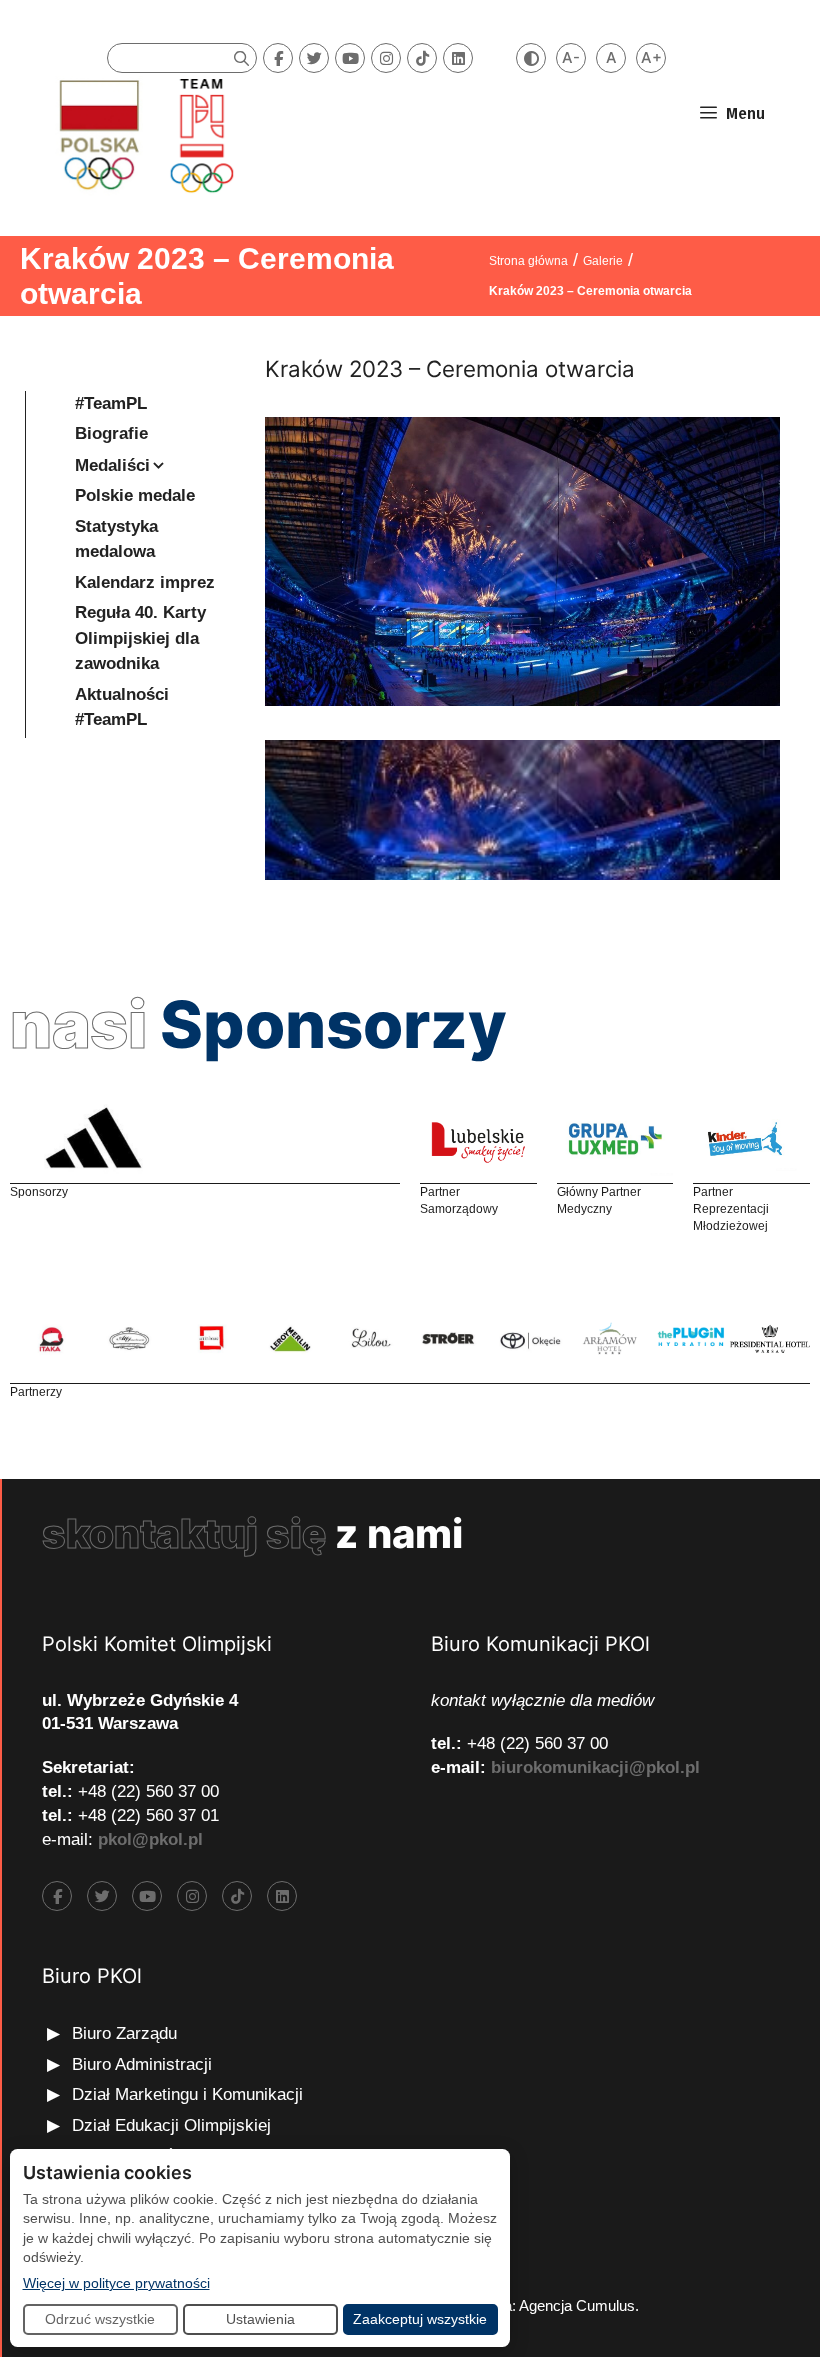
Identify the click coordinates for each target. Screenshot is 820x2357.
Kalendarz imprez (145, 582)
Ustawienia (260, 2319)
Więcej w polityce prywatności (116, 2282)
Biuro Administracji (142, 2064)
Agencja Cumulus (577, 2305)
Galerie (603, 261)
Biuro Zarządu (124, 2033)
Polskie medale (135, 495)
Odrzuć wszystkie (100, 2319)
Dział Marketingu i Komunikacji (187, 2094)
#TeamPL (111, 403)
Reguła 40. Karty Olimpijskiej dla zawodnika (140, 638)
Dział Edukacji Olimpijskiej (171, 2125)
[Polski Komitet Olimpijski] (143, 134)
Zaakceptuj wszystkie (420, 2319)
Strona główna (528, 261)
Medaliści (112, 465)
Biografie (111, 433)
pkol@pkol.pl (150, 1839)
